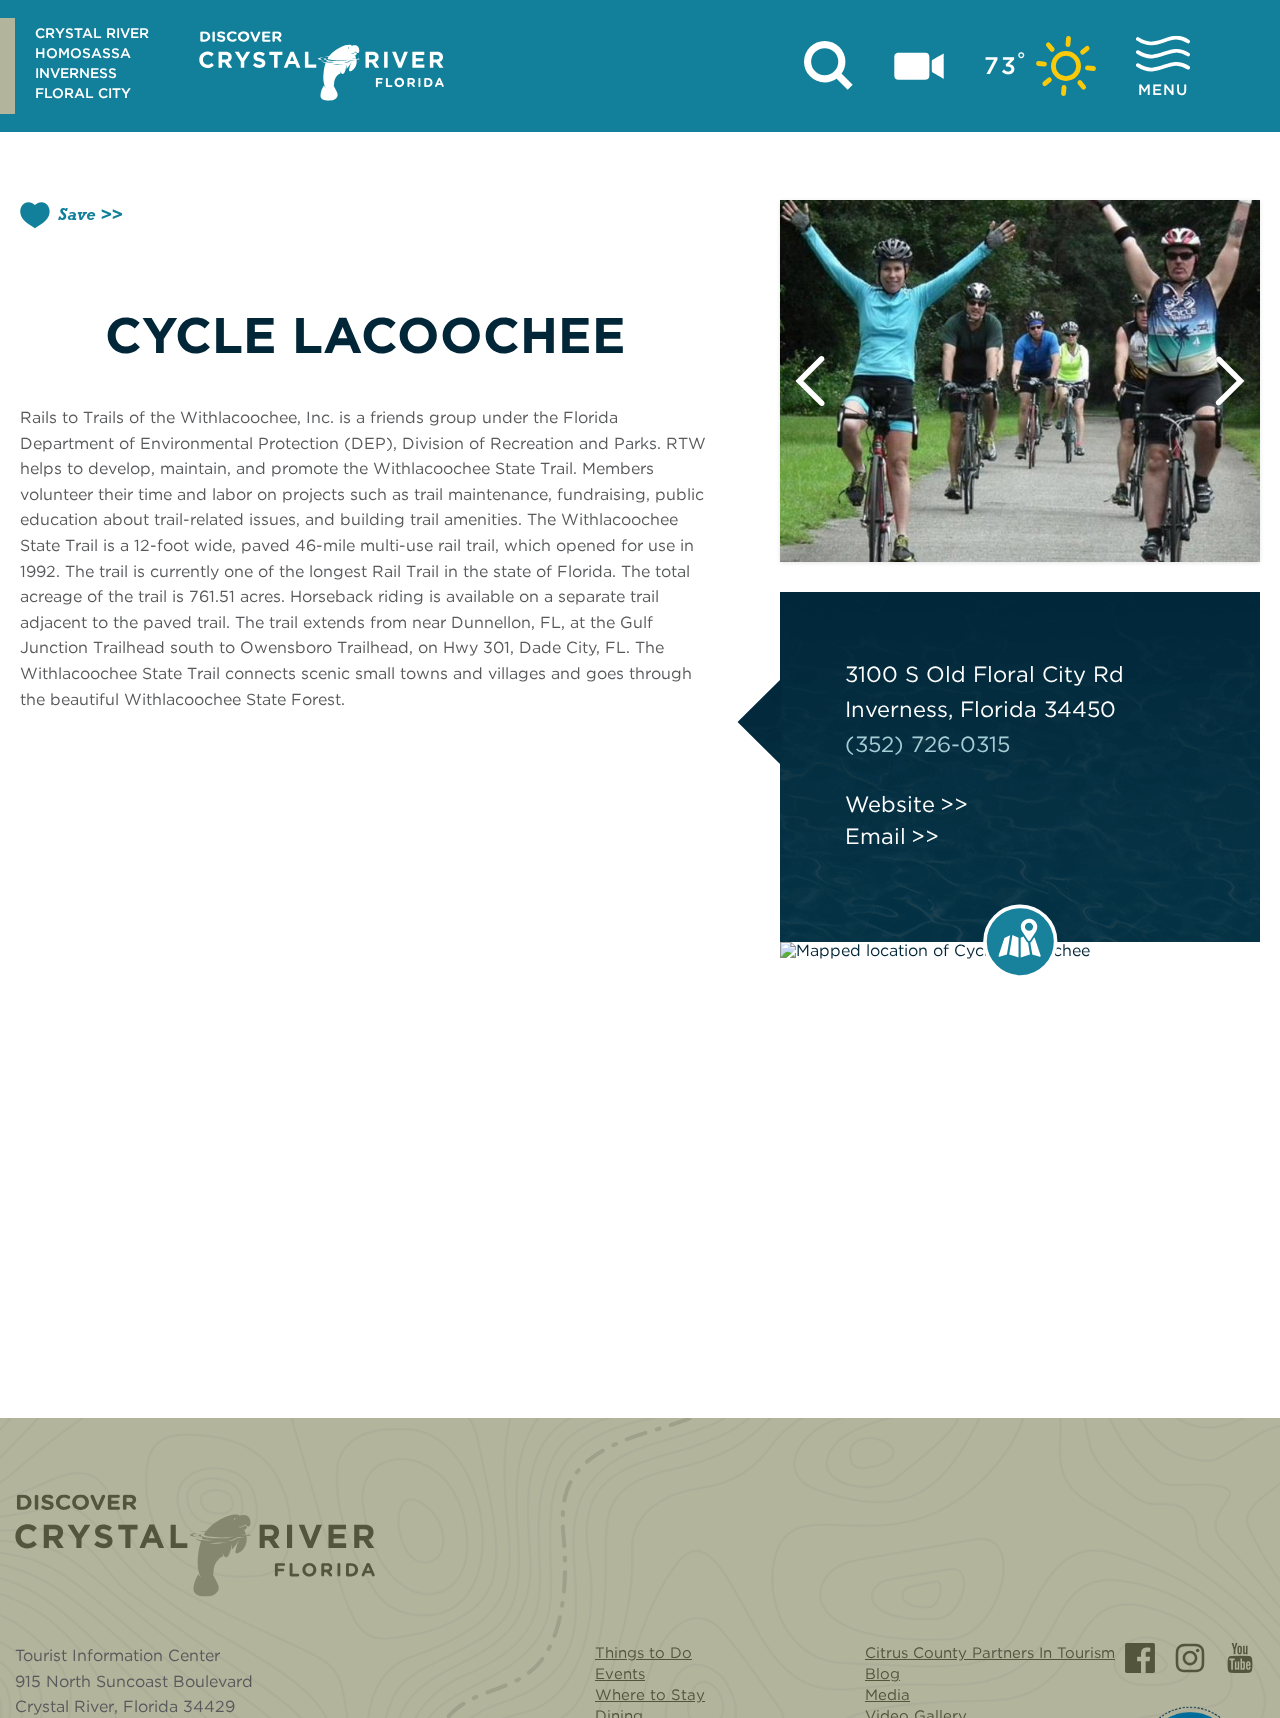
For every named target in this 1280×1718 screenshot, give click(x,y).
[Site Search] (829, 66)
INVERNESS (76, 73)
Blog (882, 1674)
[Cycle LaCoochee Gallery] (1020, 381)
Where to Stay (650, 1695)
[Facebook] (1140, 1658)
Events (620, 1674)
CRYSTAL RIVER (92, 33)
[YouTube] (1240, 1658)
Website (890, 804)
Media (887, 1695)
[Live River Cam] (919, 66)
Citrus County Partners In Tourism (990, 1653)
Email (875, 836)
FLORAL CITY (83, 93)
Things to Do (643, 1653)
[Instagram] (1190, 1658)
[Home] (195, 1545)
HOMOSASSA (83, 53)
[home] (321, 66)
